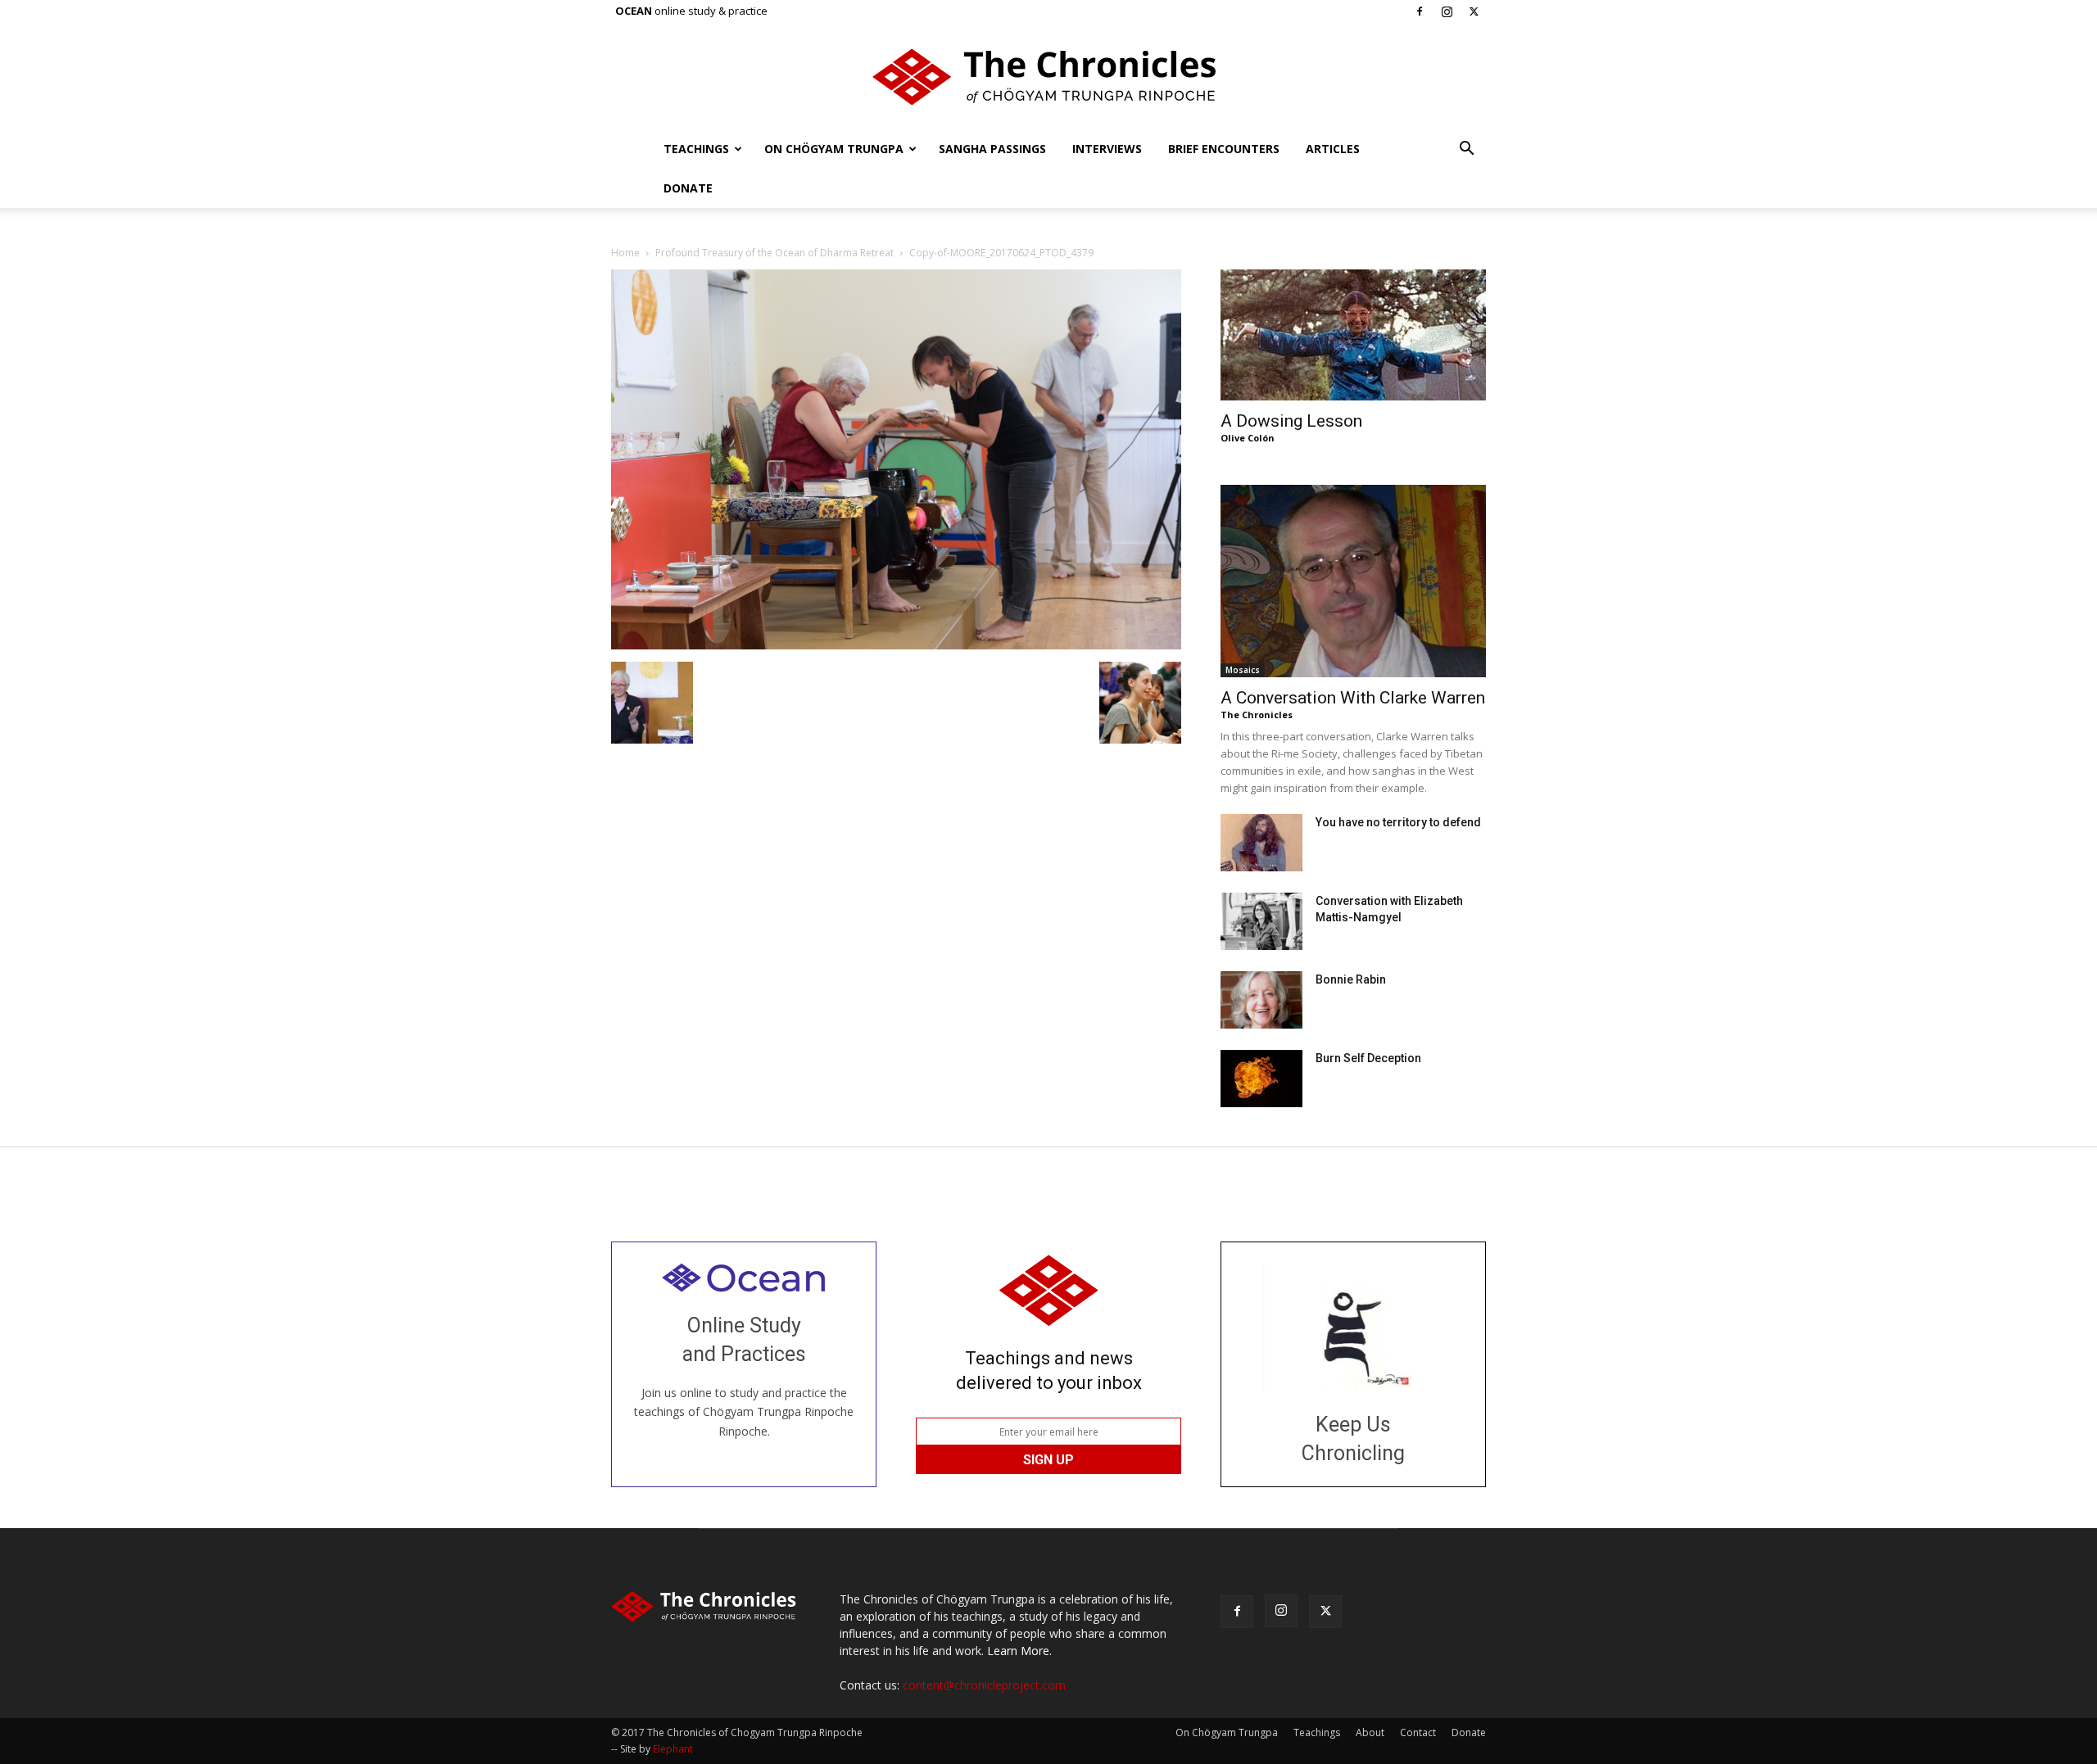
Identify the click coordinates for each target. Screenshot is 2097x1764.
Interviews (1107, 149)
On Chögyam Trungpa (834, 149)
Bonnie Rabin (1351, 979)
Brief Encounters (1224, 149)
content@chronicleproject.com (984, 1685)
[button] (1466, 150)
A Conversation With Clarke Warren (1353, 698)
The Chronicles (1257, 715)
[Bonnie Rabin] (1261, 1000)
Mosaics (1243, 670)
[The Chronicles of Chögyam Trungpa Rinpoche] (1048, 77)
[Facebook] (1420, 11)
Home (625, 253)
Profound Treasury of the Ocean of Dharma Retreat (774, 253)
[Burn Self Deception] (1261, 1079)
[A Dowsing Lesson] (1353, 335)
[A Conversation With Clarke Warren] (1353, 581)
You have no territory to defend (1398, 822)
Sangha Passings (992, 149)
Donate (688, 188)
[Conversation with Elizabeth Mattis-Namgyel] (1261, 921)
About (1370, 1732)
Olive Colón (1248, 438)
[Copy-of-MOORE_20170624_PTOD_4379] (896, 645)
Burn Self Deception (1368, 1058)
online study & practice (691, 11)
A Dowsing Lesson (1291, 421)
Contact (1418, 1732)
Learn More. (1019, 1651)
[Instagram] (1447, 11)
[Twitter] (1474, 11)
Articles (1333, 149)
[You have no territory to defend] (1261, 843)
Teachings (696, 149)
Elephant (673, 1749)
